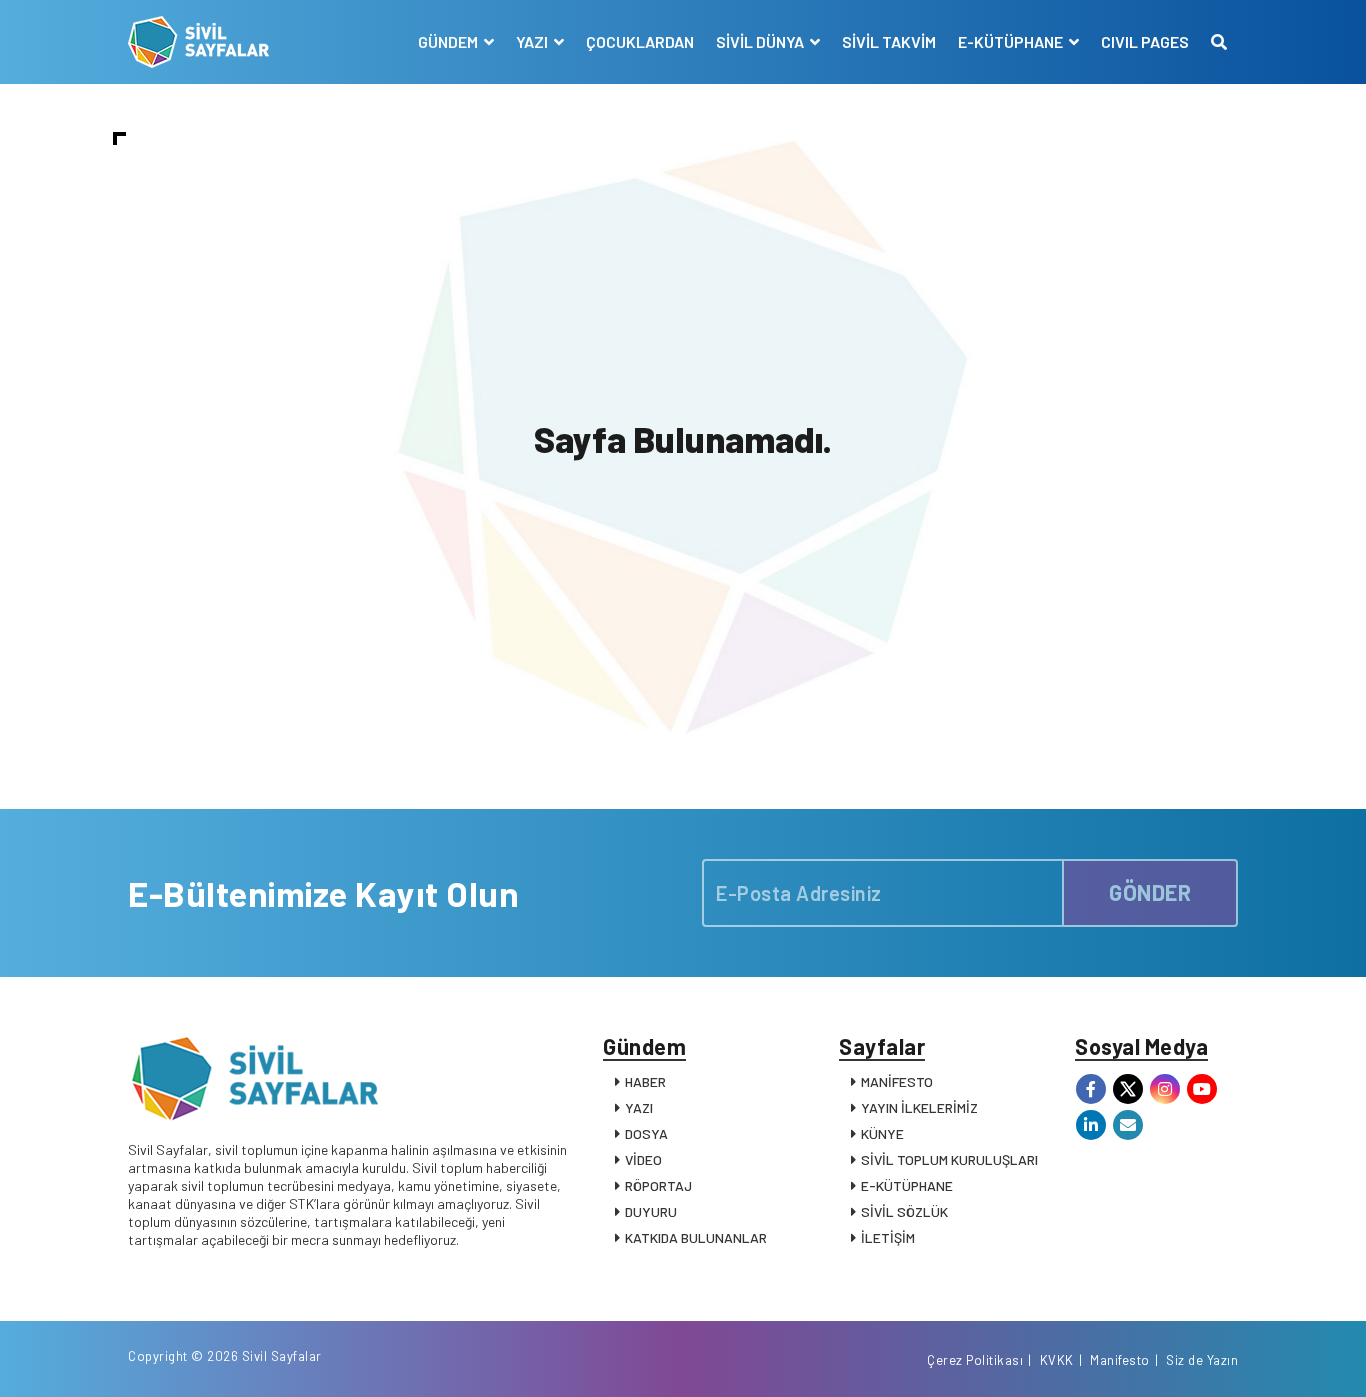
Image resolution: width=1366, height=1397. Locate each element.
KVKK (1057, 1360)
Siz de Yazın (1202, 1360)
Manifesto (1120, 1360)
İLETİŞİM (888, 1237)
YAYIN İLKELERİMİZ (919, 1107)
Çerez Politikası (975, 1360)
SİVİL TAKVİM (889, 41)
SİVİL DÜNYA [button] (761, 41)
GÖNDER (1150, 892)
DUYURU (651, 1211)
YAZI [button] (533, 41)
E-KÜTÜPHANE (907, 1185)
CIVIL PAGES (1145, 41)
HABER (645, 1081)
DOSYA (646, 1133)
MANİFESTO (897, 1081)
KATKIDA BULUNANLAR (696, 1237)
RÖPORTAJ (658, 1185)
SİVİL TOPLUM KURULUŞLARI (949, 1159)
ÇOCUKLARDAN (640, 41)
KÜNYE (882, 1133)
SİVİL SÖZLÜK (904, 1211)
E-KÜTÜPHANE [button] (1012, 41)
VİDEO (643, 1159)
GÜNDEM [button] (449, 41)
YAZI (639, 1107)
